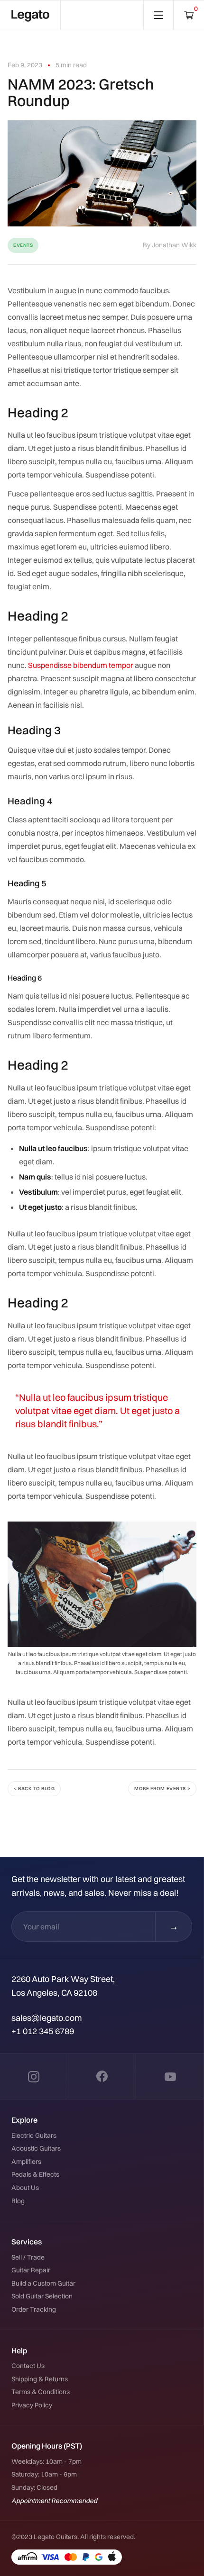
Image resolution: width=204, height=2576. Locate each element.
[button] (189, 15)
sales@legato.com (47, 2018)
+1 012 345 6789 (43, 2031)
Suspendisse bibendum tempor (81, 665)
